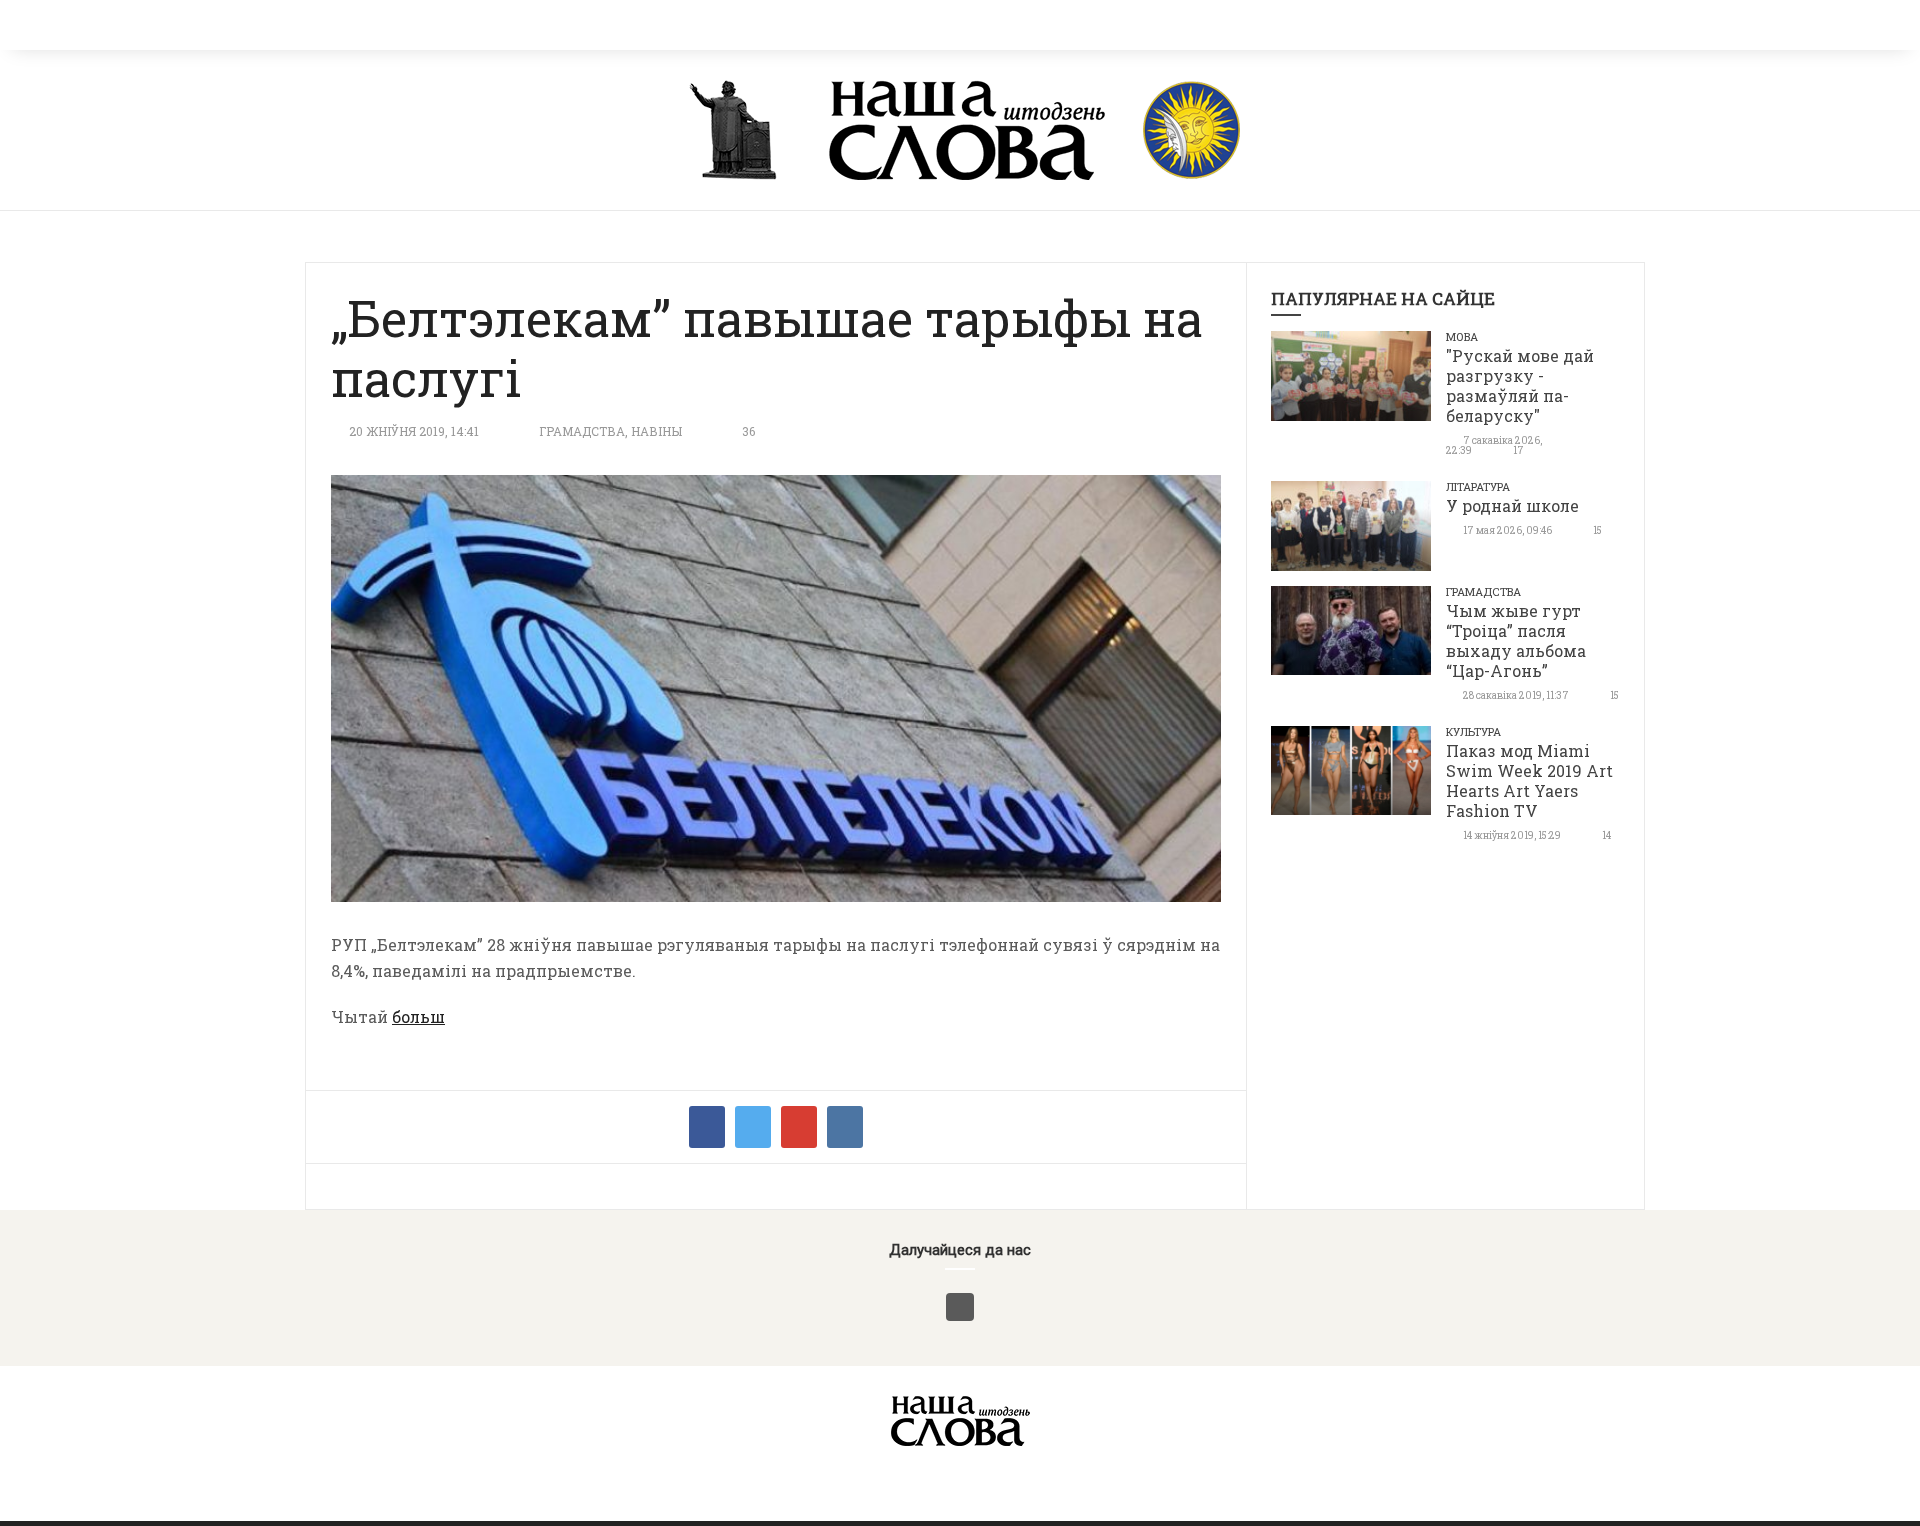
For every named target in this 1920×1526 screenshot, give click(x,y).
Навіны (656, 431)
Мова (1462, 336)
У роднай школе (1512, 505)
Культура (1473, 731)
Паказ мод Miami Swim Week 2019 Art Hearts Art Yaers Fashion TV (1529, 780)
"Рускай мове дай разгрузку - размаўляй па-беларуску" (1520, 385)
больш (418, 1016)
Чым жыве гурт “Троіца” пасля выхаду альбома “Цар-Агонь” (1516, 640)
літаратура (1478, 486)
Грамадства (582, 431)
